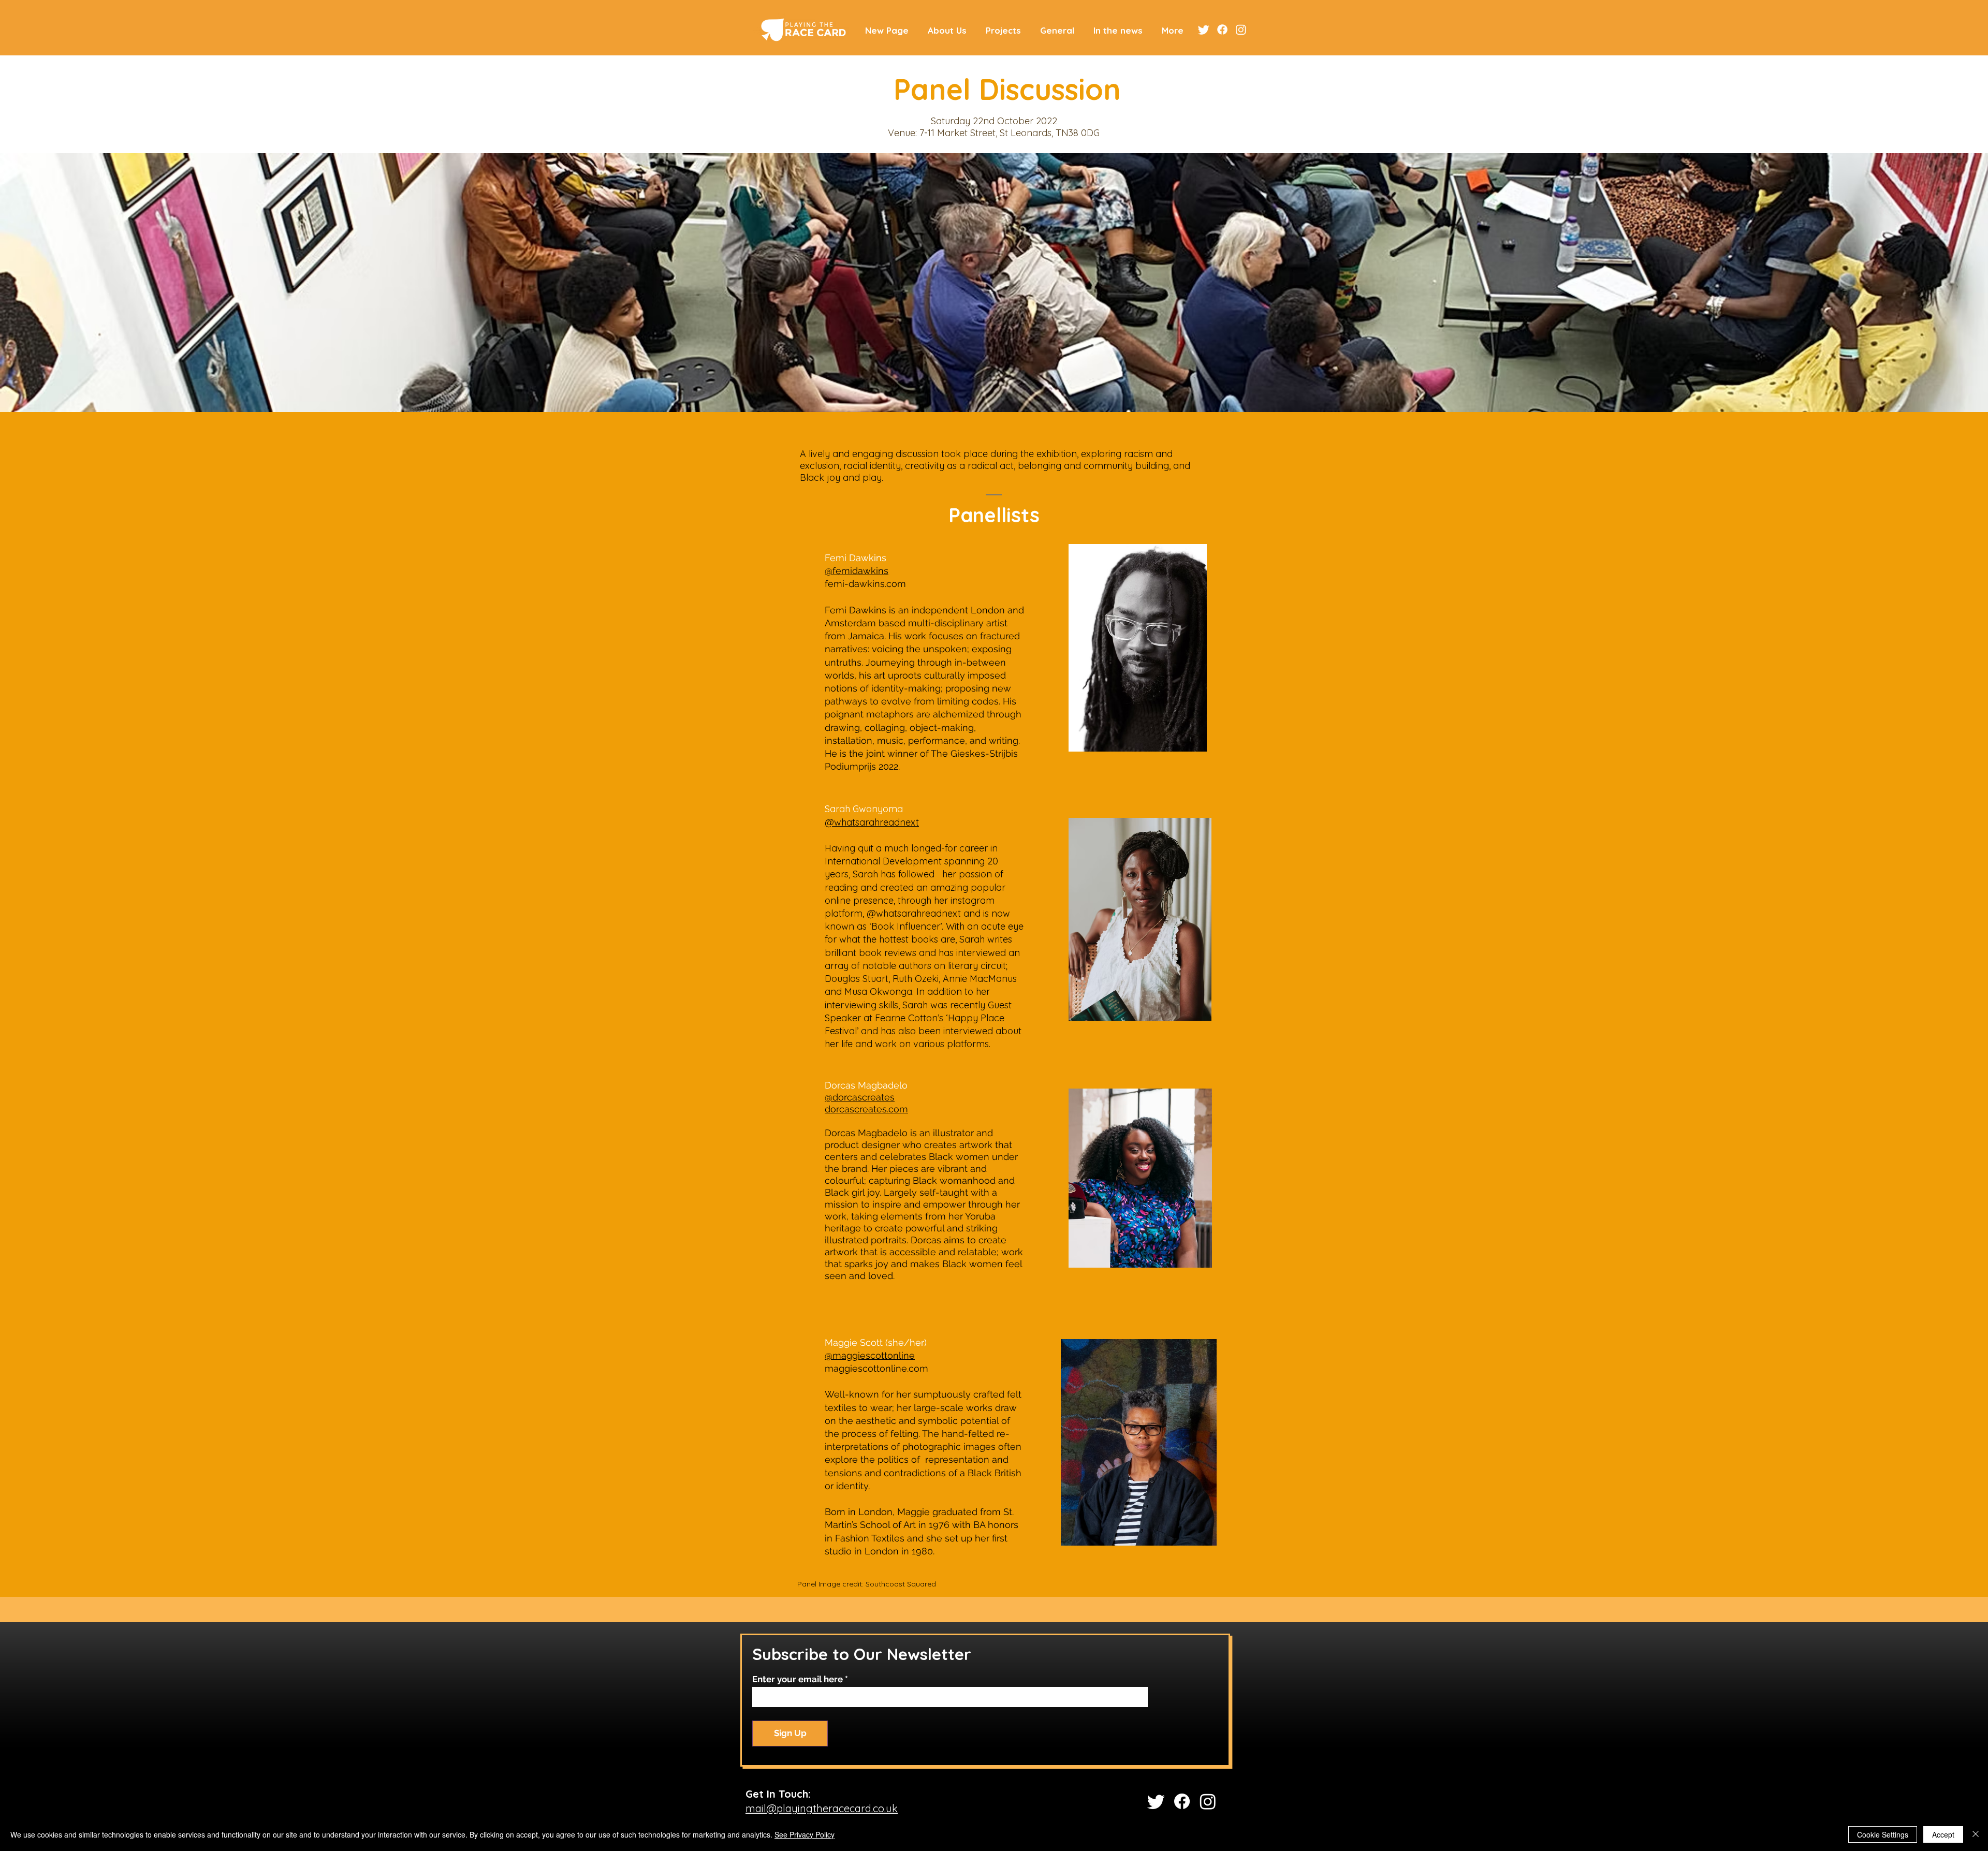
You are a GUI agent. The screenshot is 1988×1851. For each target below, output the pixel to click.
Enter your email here (798, 1679)
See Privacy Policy (805, 1834)
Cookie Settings (1883, 1834)
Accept (1943, 1834)
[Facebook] (1222, 30)
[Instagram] (1241, 30)
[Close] (1976, 1834)
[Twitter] (1204, 30)
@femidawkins (857, 571)
